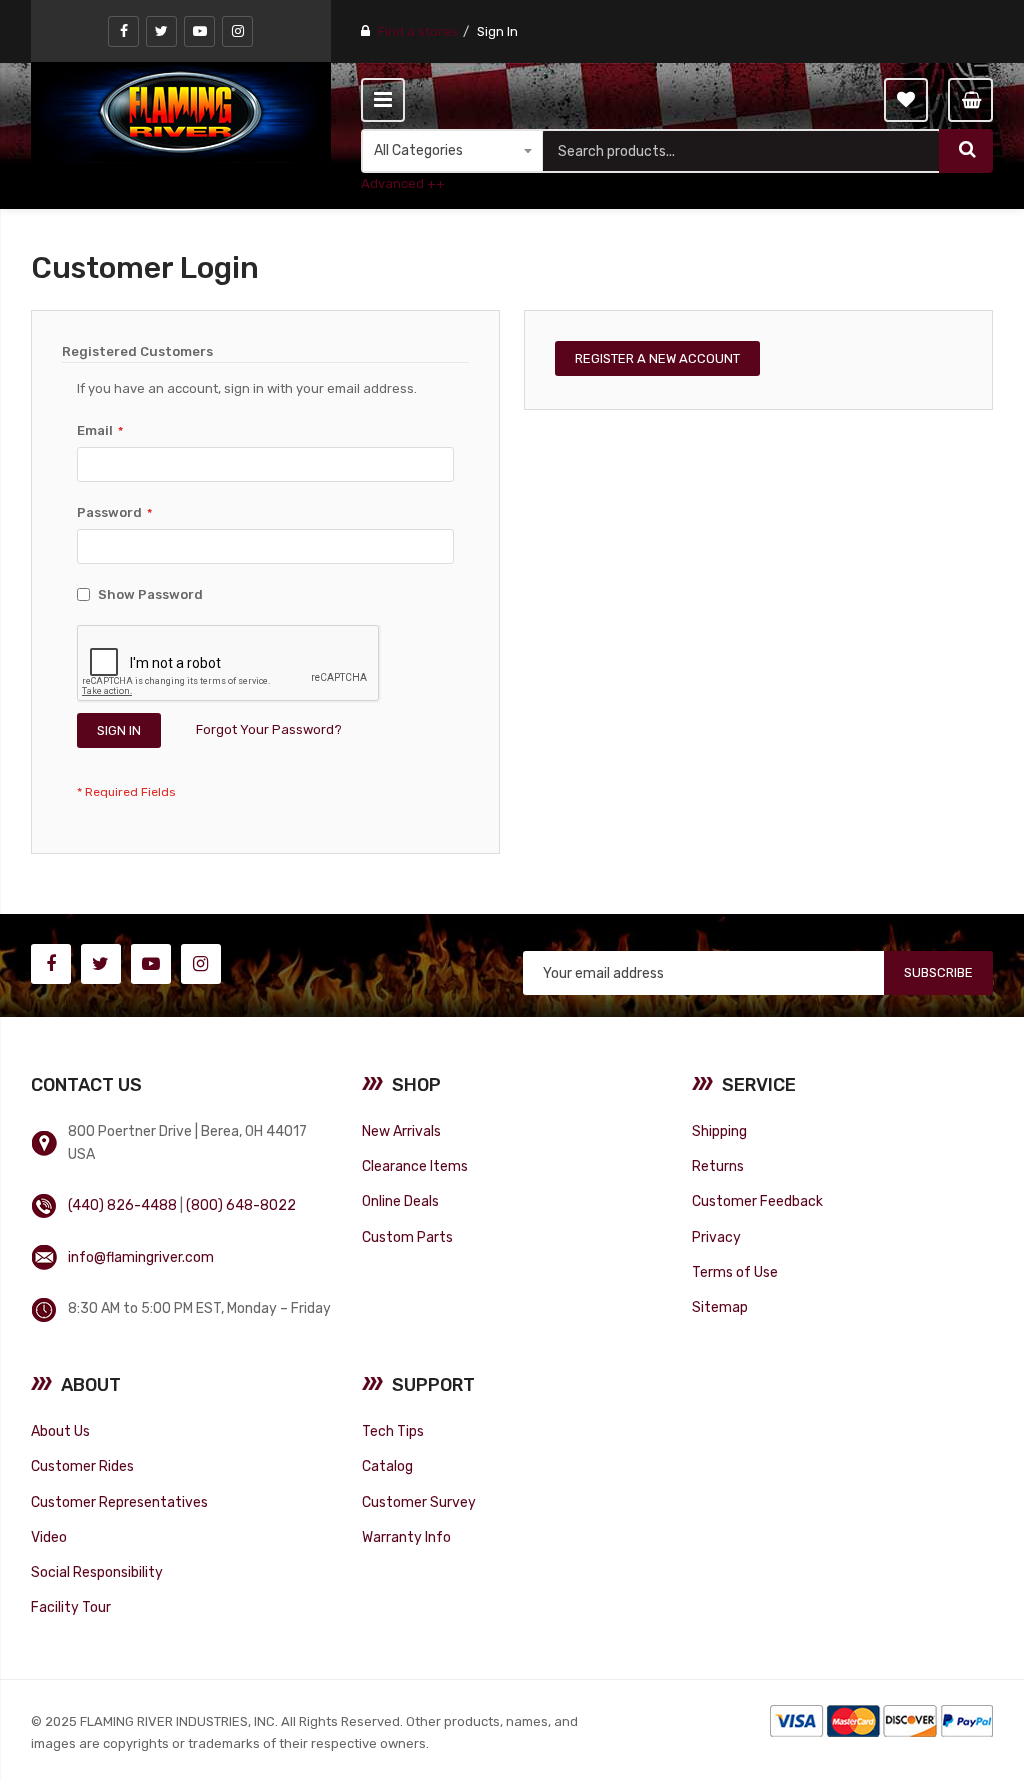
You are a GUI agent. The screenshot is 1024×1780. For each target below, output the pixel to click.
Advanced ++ (403, 183)
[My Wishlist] (906, 100)
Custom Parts (407, 1237)
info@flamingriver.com (141, 1257)
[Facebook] (123, 31)
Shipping (719, 1131)
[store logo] (181, 112)
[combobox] (741, 151)
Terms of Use (735, 1272)
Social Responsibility (97, 1572)
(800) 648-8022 (241, 1205)
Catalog (387, 1466)
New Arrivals (401, 1131)
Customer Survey (419, 1502)
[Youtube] (199, 31)
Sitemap (720, 1307)
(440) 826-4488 (122, 1205)
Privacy (716, 1237)
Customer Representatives (119, 1502)
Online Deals (400, 1201)
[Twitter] (161, 31)
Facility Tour (71, 1607)
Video (49, 1537)
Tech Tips (393, 1431)
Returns (718, 1166)
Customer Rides (82, 1466)
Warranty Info (406, 1537)
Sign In (497, 31)
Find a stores (418, 31)
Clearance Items (415, 1166)
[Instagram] (237, 31)
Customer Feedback (757, 1201)
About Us (60, 1431)
